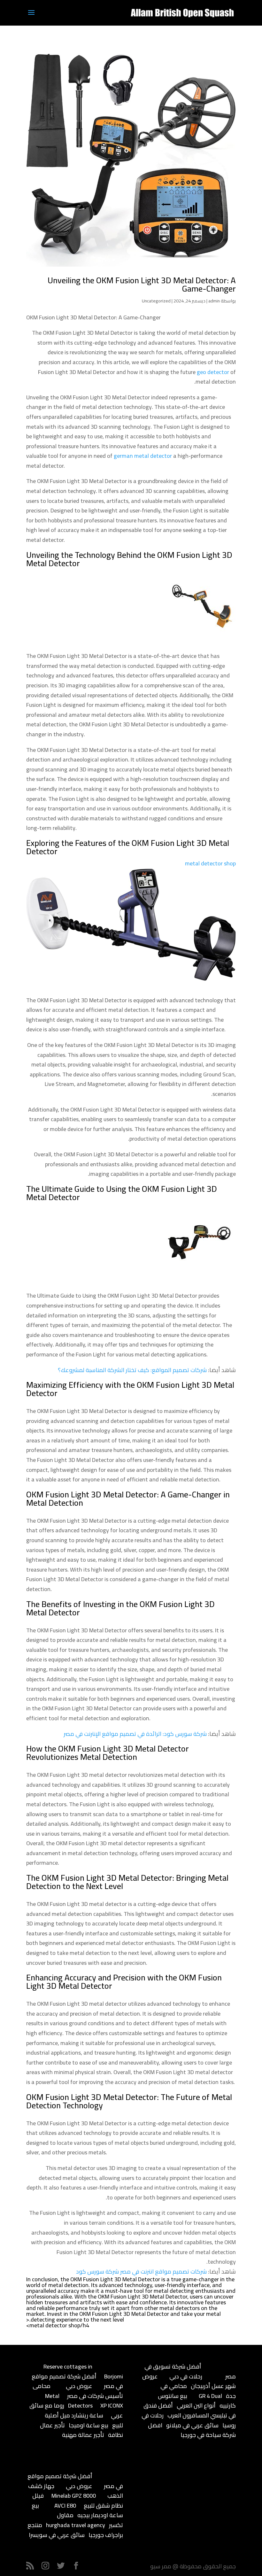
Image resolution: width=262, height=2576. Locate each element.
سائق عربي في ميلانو (192, 2425)
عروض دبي (79, 2386)
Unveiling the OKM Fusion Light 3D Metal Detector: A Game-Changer (142, 284)
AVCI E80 (65, 2506)
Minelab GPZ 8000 (74, 2496)
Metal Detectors (69, 2401)
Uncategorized (156, 301)
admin (214, 301)
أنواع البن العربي (196, 2405)
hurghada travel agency (76, 2525)
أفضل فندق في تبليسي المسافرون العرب (190, 2410)
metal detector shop (210, 863)
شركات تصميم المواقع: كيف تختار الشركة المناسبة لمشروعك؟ (132, 1370)
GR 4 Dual (210, 2396)
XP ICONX (112, 2405)
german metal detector (143, 456)
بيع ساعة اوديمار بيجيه (77, 2510)
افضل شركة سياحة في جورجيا (192, 2430)
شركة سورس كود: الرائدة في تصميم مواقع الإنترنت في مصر (135, 1734)
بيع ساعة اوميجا (89, 2425)
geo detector (213, 372)
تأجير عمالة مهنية (83, 2435)
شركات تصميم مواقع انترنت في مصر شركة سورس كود (141, 2272)
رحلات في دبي (186, 2376)
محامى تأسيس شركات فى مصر (78, 2391)
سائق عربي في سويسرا (57, 2535)
